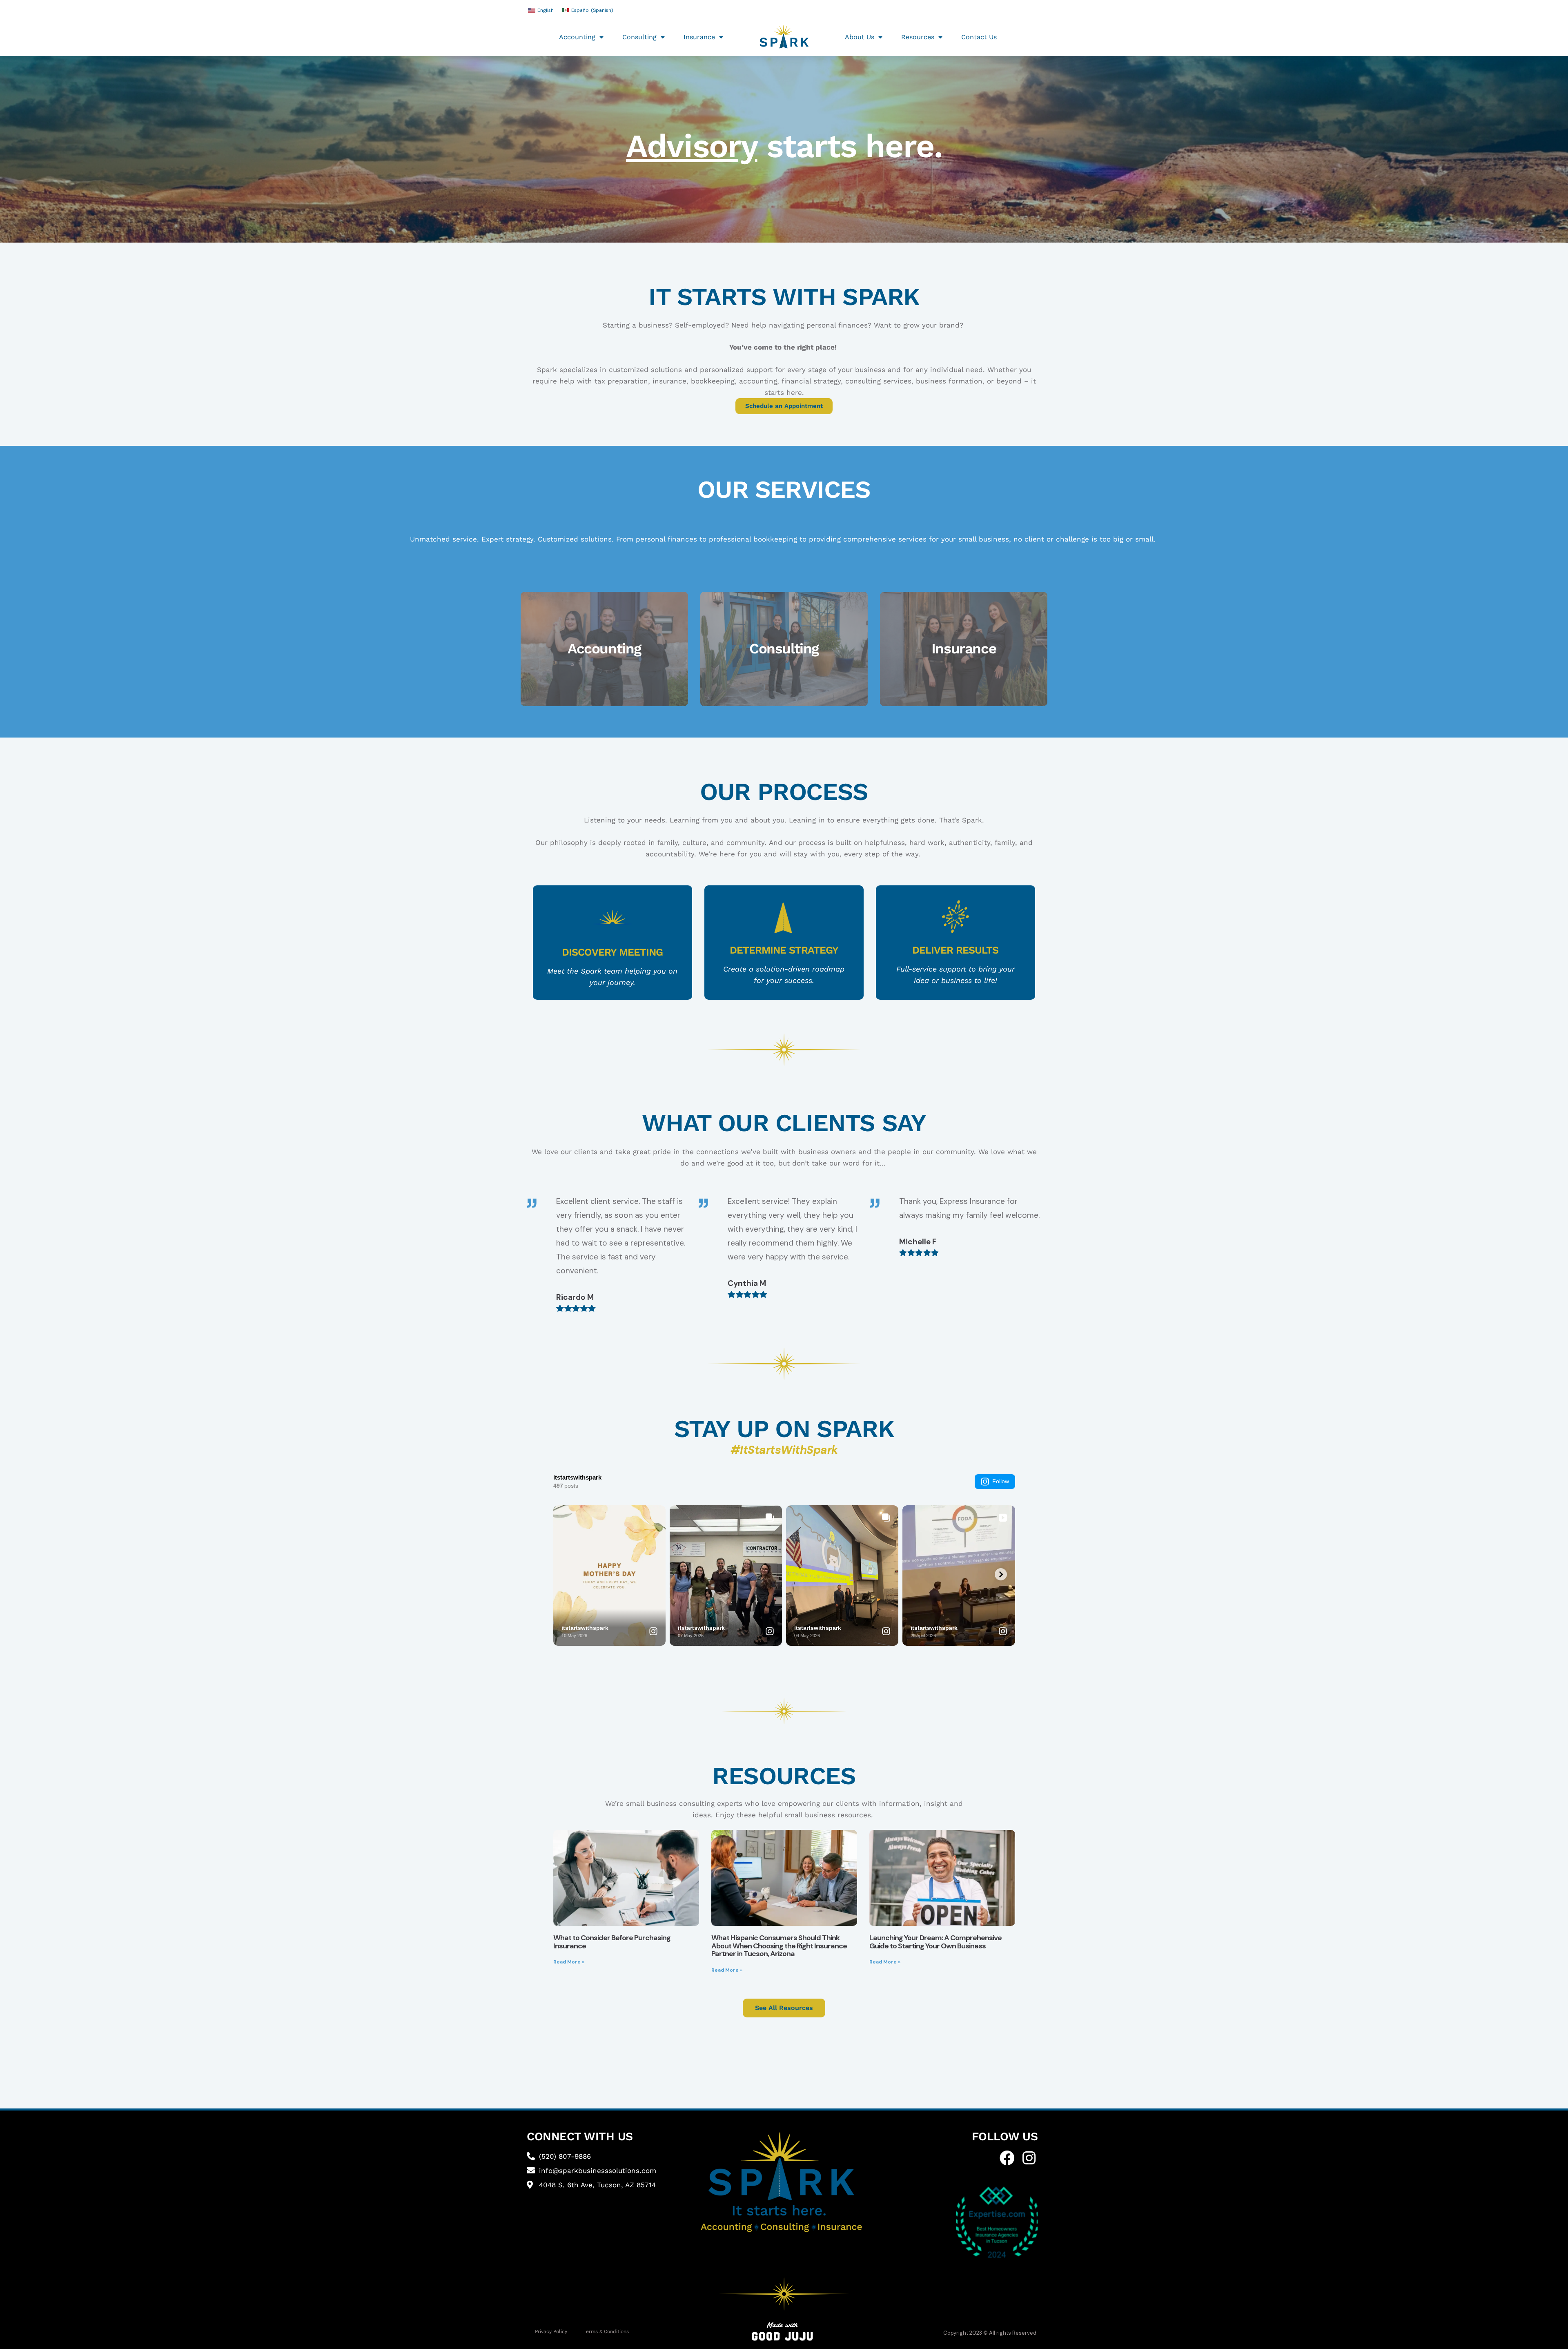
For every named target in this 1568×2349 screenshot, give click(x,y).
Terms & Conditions (606, 2331)
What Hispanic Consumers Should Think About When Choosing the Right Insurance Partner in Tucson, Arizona (779, 1946)
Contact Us (979, 37)
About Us (860, 37)
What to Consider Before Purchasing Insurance (612, 1942)
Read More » (569, 1962)
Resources (918, 37)
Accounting (577, 37)
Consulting (639, 37)
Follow (1001, 1481)
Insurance (699, 37)
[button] (454, 1255)
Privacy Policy (551, 2331)
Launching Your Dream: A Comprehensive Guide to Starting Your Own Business (935, 1942)
